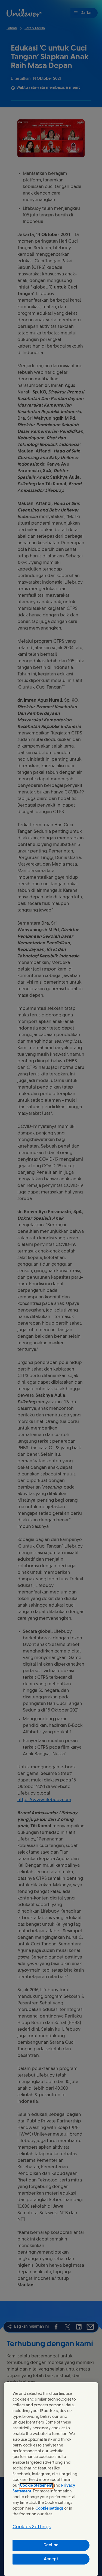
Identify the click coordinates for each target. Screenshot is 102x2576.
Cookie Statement (36, 2486)
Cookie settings (49, 2509)
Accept (51, 2559)
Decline (51, 2545)
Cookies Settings (32, 2527)
